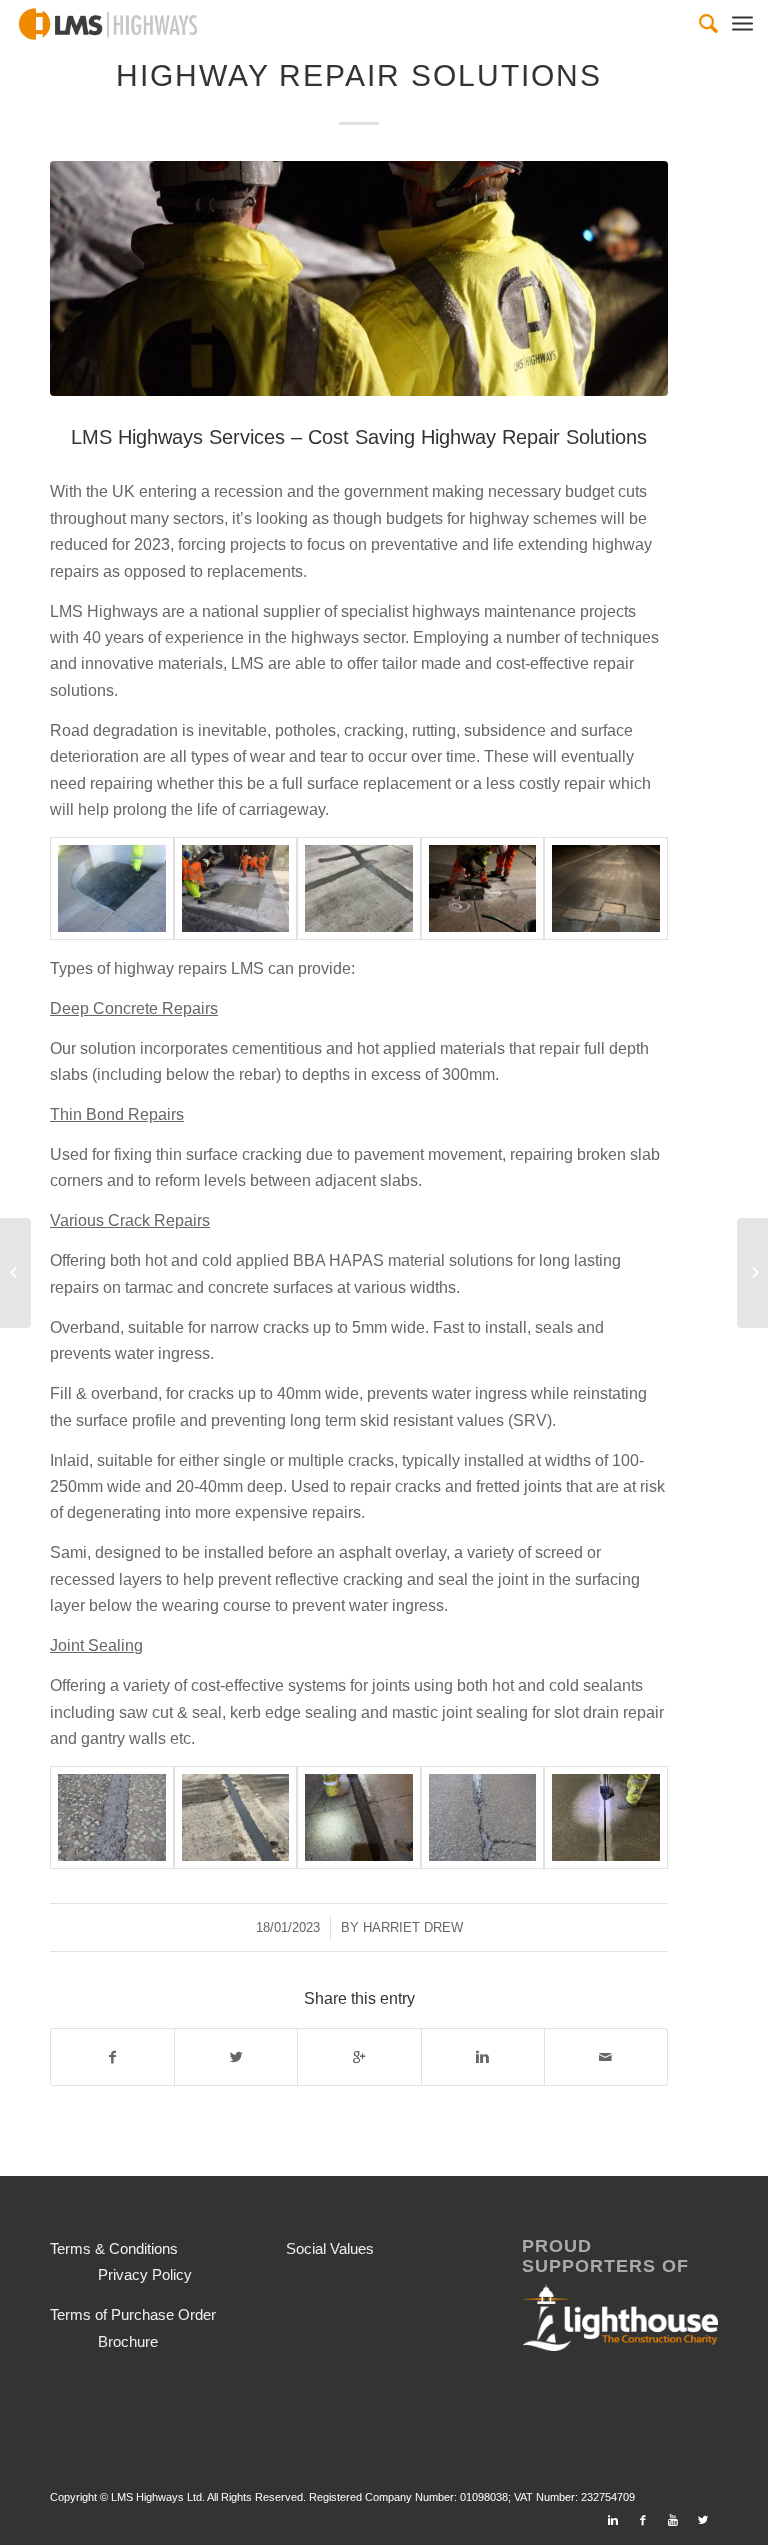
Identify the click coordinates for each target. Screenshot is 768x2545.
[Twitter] (703, 2520)
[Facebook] (643, 2520)
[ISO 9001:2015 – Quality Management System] (15, 1273)
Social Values (330, 2248)
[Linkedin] (613, 2520)
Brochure (128, 2341)
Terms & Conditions (114, 2248)
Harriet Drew (413, 1927)
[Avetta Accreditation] (752, 1273)
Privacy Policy (145, 2274)
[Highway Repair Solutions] (359, 278)
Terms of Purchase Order (133, 2314)
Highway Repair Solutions (359, 75)
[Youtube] (673, 2520)
